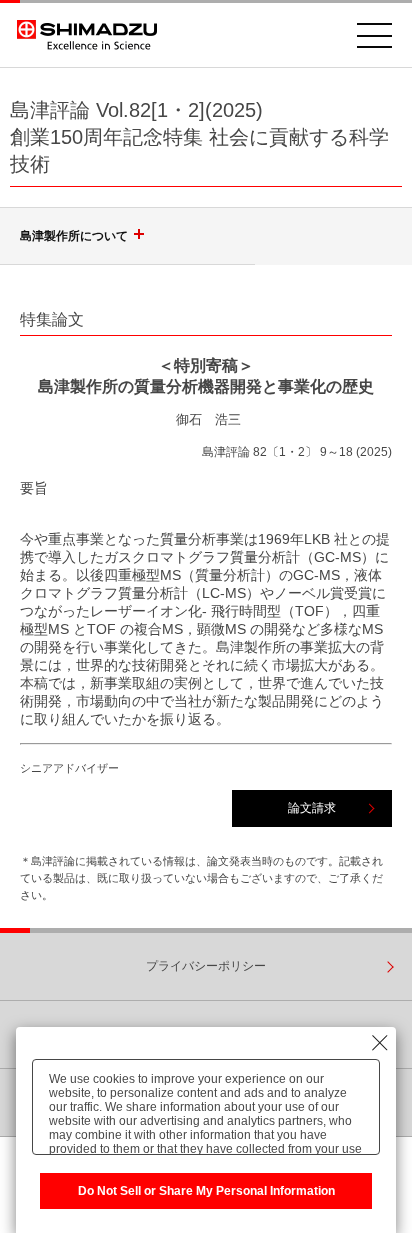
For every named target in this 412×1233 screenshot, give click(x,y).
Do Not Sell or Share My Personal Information (206, 1191)
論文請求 (312, 808)
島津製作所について (74, 236)
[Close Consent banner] (380, 1043)
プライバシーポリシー (206, 966)
